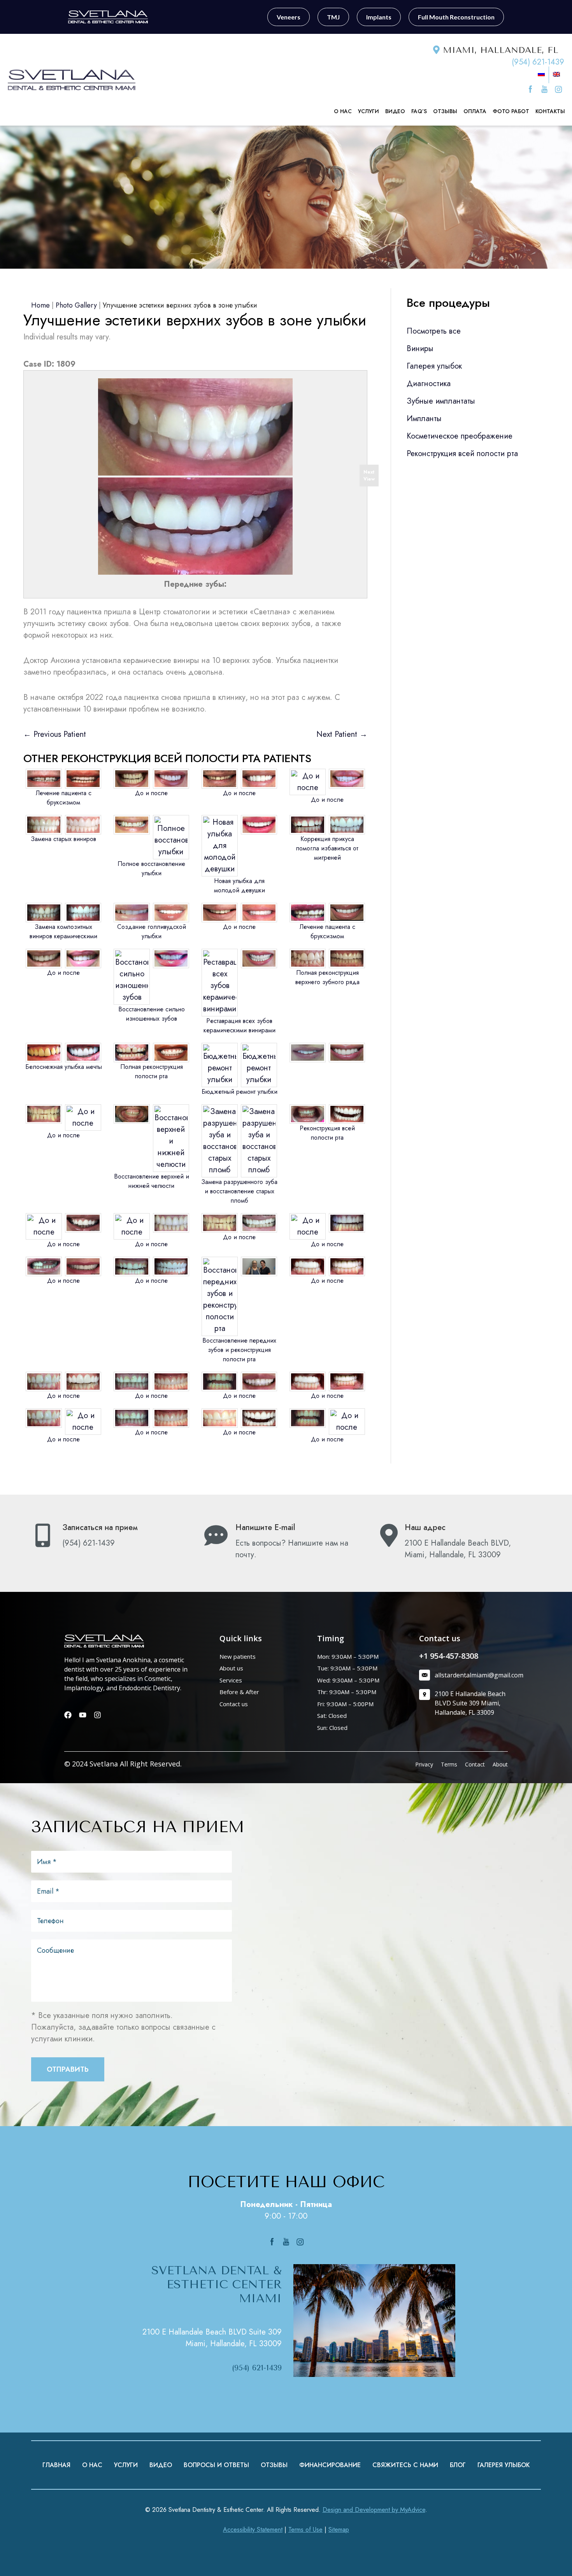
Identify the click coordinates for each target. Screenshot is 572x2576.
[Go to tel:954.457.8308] (110, 1537)
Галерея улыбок (434, 366)
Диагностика (429, 384)
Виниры (420, 349)
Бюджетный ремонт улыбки (240, 1092)
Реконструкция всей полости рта (327, 1133)
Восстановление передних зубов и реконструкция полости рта (239, 1350)
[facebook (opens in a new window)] (532, 89)
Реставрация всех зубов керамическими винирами (240, 1026)
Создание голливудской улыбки (152, 931)
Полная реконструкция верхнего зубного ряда (327, 977)
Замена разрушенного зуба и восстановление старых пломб (239, 1191)
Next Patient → (342, 734)
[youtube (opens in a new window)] (546, 89)
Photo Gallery (76, 305)
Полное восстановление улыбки (151, 868)
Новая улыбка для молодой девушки (240, 886)
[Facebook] (68, 1715)
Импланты (424, 419)
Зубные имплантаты (441, 401)
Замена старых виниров (63, 839)
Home (40, 305)
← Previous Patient (55, 734)
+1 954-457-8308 (449, 1656)
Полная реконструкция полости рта (152, 1071)
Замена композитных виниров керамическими (63, 931)
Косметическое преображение (460, 436)
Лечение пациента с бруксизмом (64, 798)
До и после (151, 793)
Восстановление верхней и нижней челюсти (152, 1181)
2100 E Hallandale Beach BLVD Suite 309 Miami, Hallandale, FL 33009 (212, 2338)
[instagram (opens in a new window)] (558, 89)
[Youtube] (83, 1715)
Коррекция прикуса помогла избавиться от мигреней (327, 848)
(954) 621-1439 (538, 62)
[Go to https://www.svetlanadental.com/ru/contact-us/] (283, 1543)
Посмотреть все (434, 331)
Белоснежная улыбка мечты (64, 1067)
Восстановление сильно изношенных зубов (152, 1014)
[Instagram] (97, 1715)
